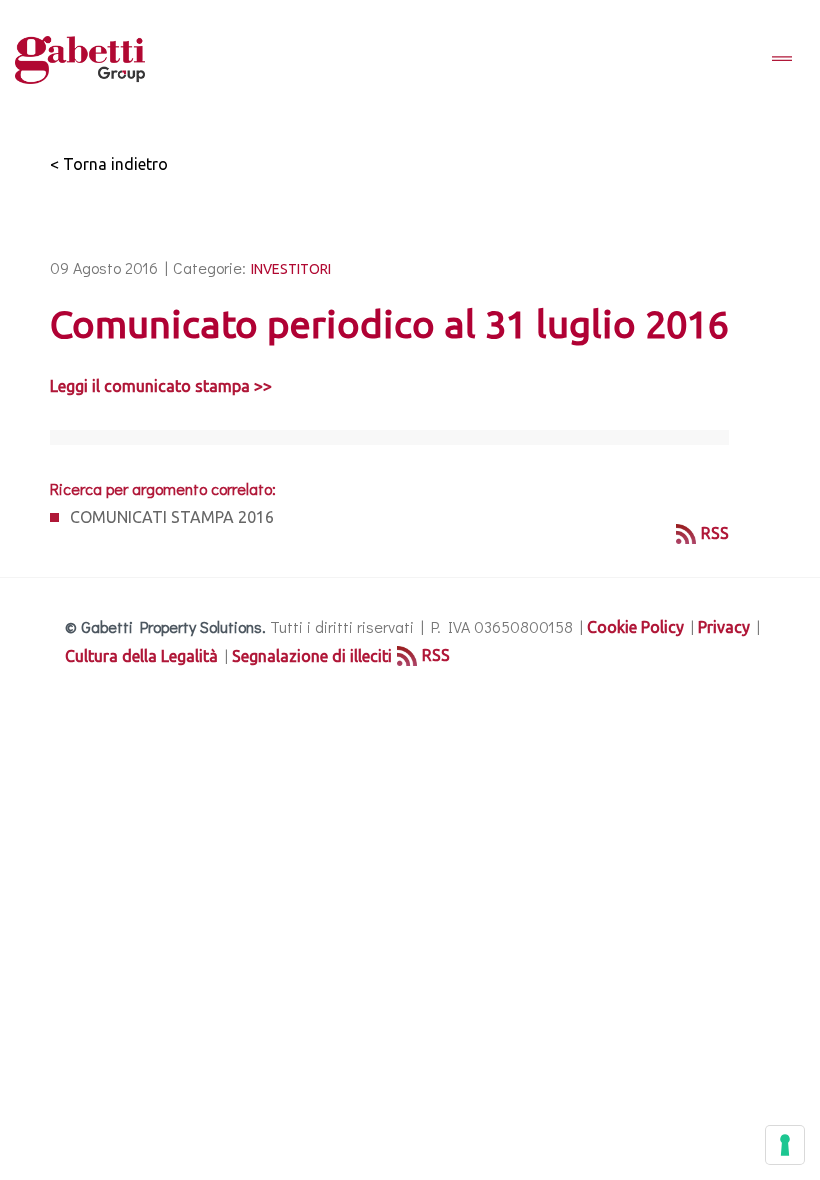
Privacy (724, 627)
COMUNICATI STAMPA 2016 (172, 517)
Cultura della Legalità (141, 656)
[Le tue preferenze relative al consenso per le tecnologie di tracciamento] (785, 1145)
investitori (291, 269)
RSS (715, 533)
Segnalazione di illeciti (312, 656)
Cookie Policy (635, 627)
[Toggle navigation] (782, 60)
